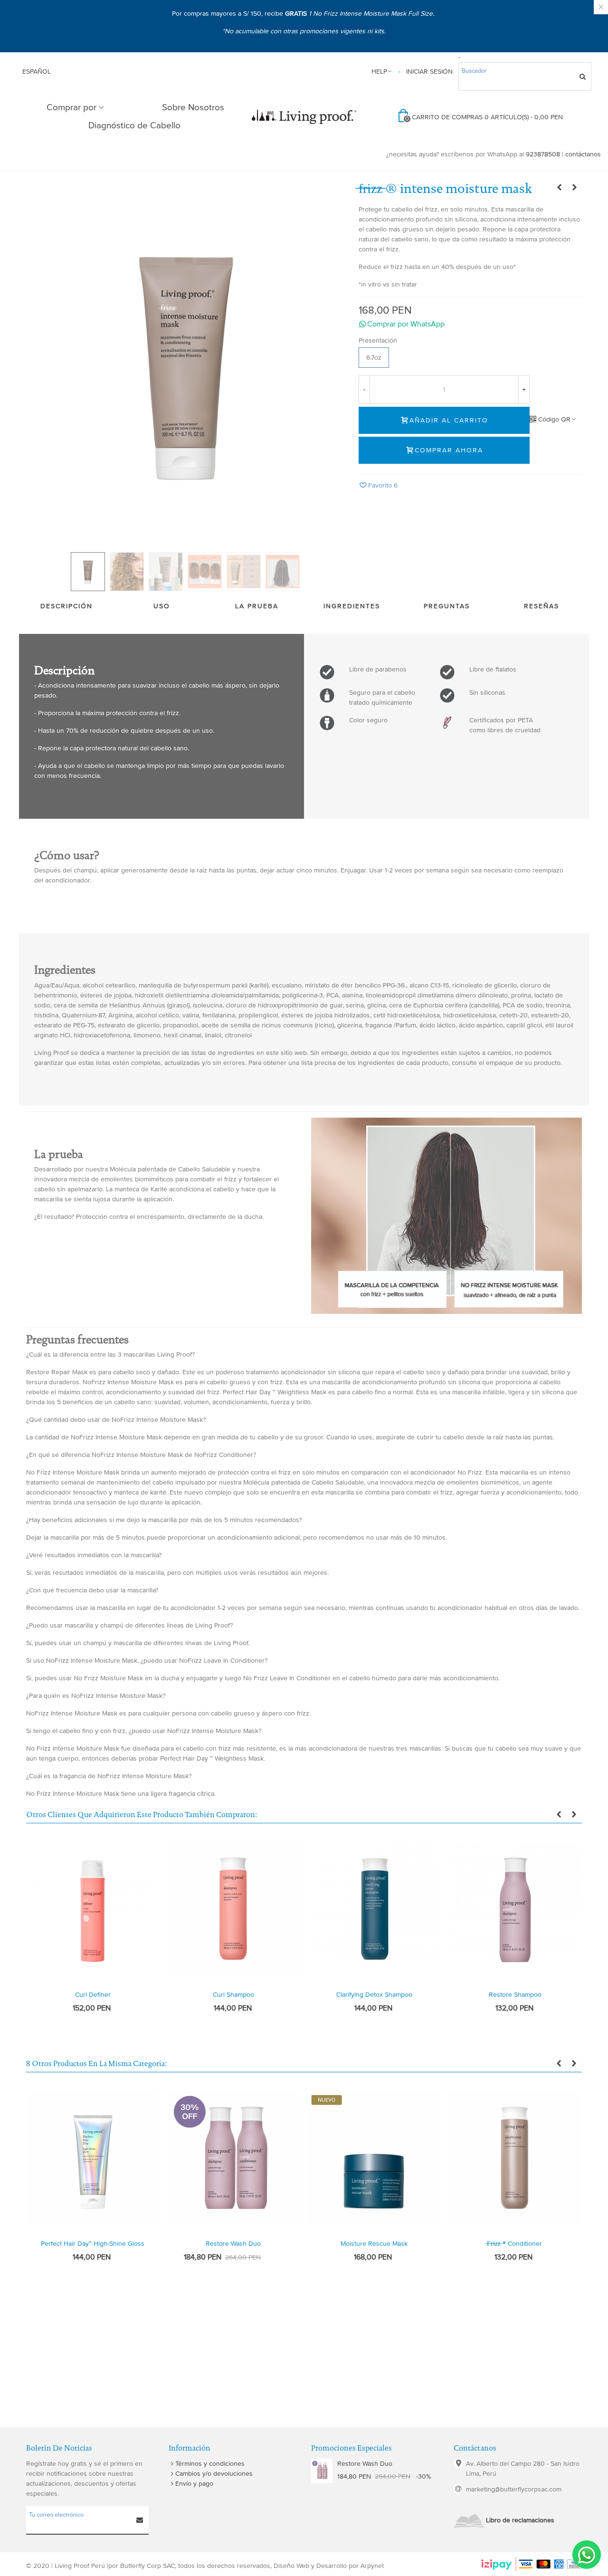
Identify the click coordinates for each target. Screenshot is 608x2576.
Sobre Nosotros (193, 108)
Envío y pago (194, 2484)
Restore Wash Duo (233, 2244)
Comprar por (71, 108)
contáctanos (583, 154)
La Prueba (257, 606)
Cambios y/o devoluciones (214, 2474)
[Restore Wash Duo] (322, 2471)
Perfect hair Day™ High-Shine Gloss (93, 2244)
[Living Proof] (304, 117)
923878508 (543, 154)
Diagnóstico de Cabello (134, 126)
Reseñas (541, 606)
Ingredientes (352, 606)
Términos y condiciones (210, 2464)
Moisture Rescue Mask (374, 2244)
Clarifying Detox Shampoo (374, 1995)
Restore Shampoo (515, 1995)
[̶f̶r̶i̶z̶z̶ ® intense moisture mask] (185, 362)
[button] (470, 324)
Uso (162, 606)
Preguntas (447, 606)
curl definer (93, 1995)
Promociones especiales (351, 2448)
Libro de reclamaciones (520, 2520)
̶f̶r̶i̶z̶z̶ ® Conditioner (514, 2244)
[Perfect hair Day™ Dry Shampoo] (575, 188)
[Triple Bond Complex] (560, 188)
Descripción (66, 606)
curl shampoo (233, 1995)
